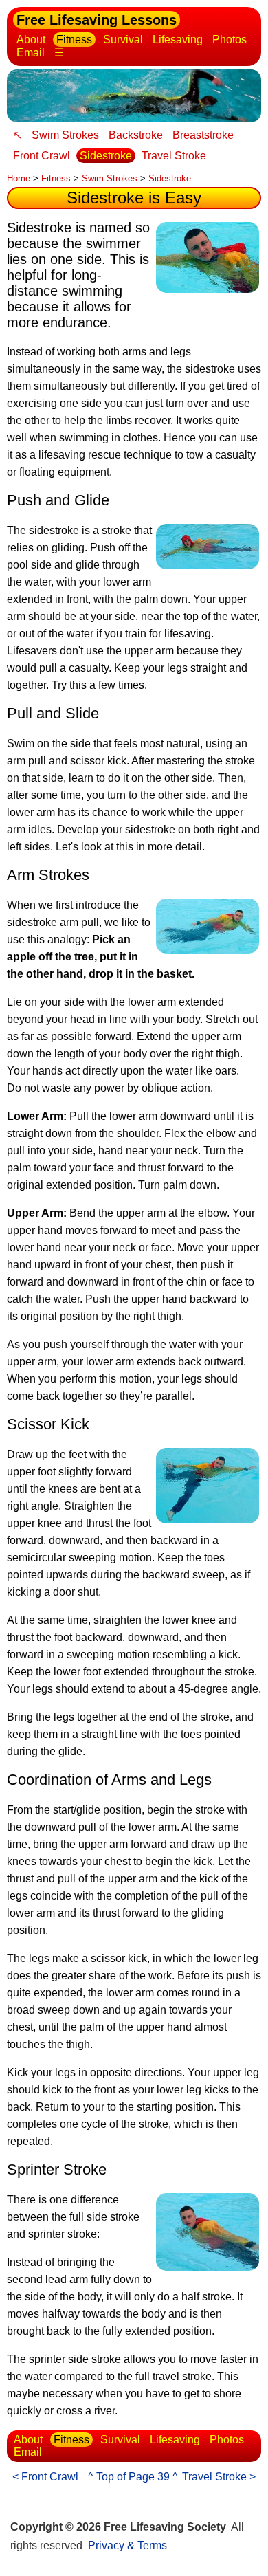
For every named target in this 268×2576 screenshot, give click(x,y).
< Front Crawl (45, 2477)
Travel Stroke (174, 156)
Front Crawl (42, 156)
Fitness (74, 40)
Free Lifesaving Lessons (97, 20)
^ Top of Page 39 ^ (133, 2477)
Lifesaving (178, 40)
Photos (230, 40)
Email (31, 53)
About (31, 40)
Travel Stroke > (219, 2477)
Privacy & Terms (127, 2545)
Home (19, 178)
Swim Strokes (65, 135)
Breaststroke (203, 135)
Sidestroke (106, 156)
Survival (123, 40)
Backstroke (136, 135)
